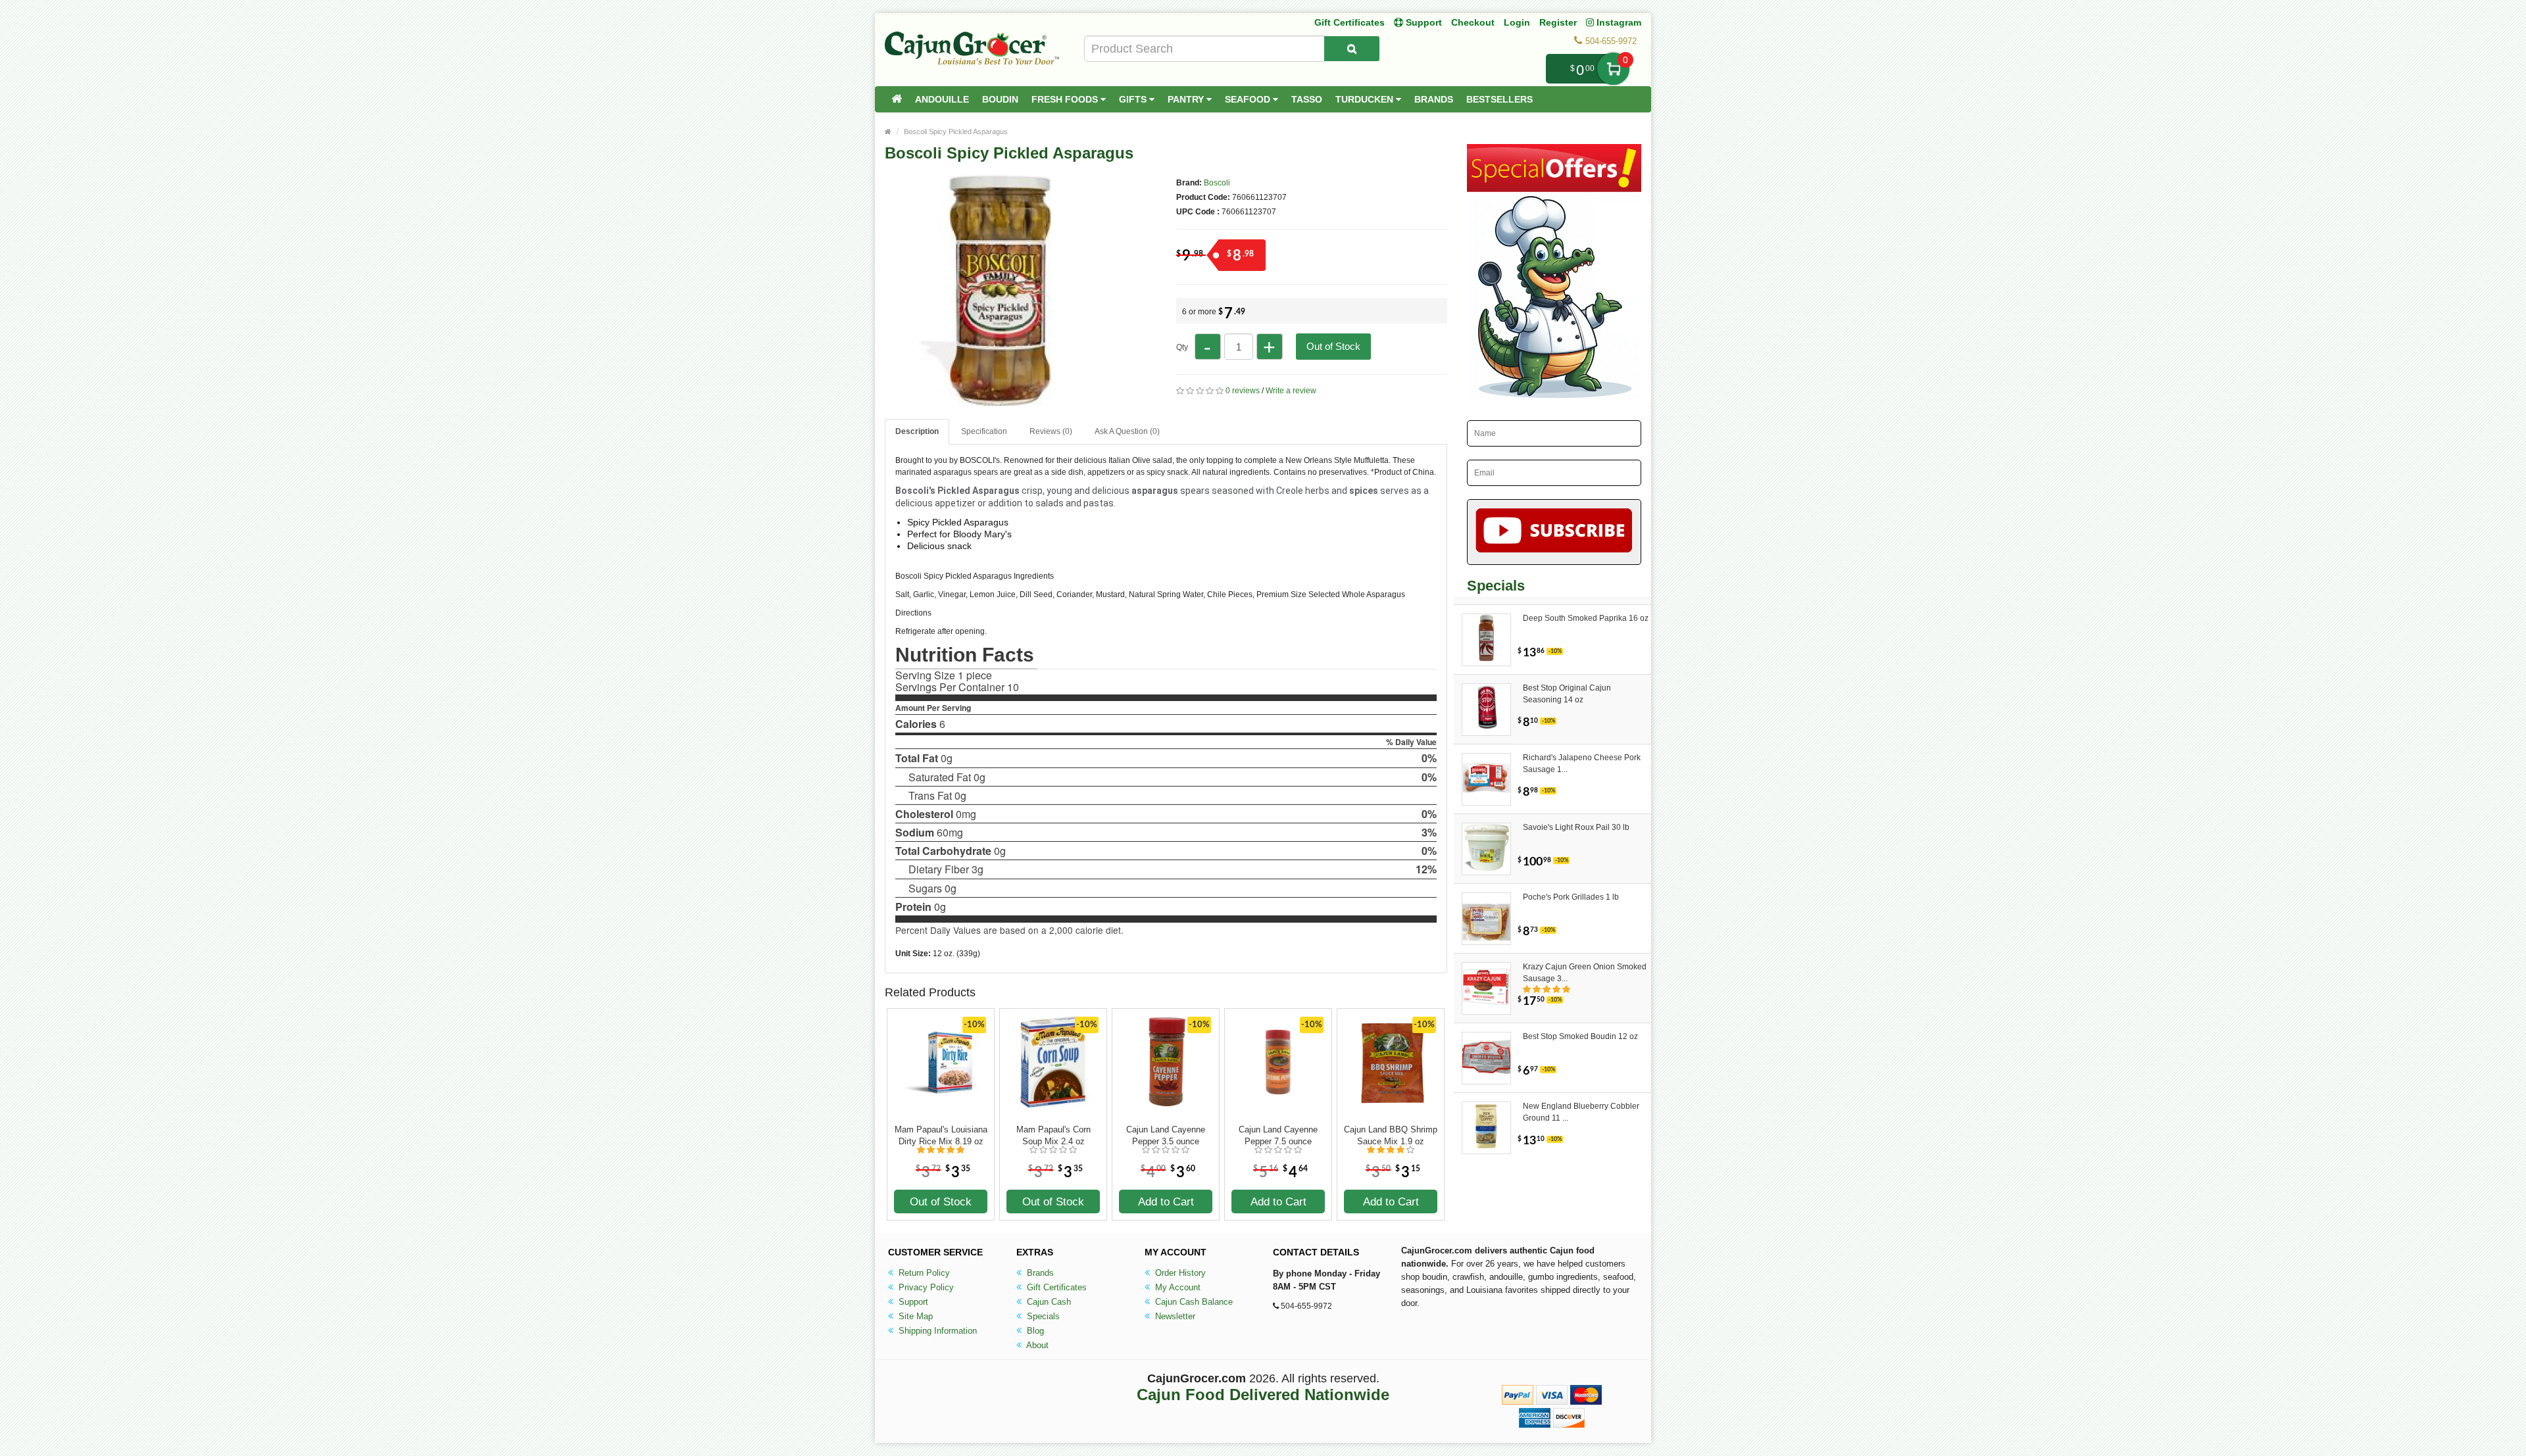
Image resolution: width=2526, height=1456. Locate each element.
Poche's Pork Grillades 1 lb (1571, 897)
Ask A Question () (1127, 431)
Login (1517, 22)
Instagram (1618, 22)
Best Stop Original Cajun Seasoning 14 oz (1567, 694)
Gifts (1134, 99)
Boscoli (1217, 183)
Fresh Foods (1066, 99)
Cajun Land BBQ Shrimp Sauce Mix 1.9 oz (1391, 1135)
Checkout (1473, 22)
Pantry (1187, 99)
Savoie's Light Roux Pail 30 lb (1576, 827)
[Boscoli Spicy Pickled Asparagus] (1000, 400)
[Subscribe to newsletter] (1554, 532)
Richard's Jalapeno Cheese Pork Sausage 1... (1582, 764)
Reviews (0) (1051, 431)
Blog (1034, 1331)
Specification (984, 431)
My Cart (1613, 69)
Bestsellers (1499, 99)
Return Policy (923, 1273)
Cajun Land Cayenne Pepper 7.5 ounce (1278, 1135)
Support (912, 1302)
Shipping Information (936, 1331)
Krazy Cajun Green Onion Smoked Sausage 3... (1585, 973)
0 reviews (1243, 391)
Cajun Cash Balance (1193, 1302)
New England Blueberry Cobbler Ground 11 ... (1581, 1112)
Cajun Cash (1048, 1302)
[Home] (897, 99)
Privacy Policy (925, 1287)
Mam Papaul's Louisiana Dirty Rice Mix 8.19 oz (941, 1135)
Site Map (914, 1316)
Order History (1179, 1273)
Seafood (1249, 99)
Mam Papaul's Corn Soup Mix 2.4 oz (1053, 1135)
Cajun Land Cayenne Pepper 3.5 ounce (1166, 1135)
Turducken (1366, 99)
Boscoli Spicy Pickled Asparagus (956, 132)
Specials (1042, 1316)
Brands (1434, 99)
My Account (1176, 1287)
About (1036, 1345)
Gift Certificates (1350, 22)
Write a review (1291, 391)
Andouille (942, 99)
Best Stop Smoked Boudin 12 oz (1580, 1036)
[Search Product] (1352, 49)
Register (1558, 22)
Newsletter (1174, 1316)
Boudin (1000, 99)
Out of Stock (1333, 346)
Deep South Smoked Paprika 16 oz (1586, 618)
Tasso (1307, 99)
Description (917, 431)
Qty (1182, 347)
